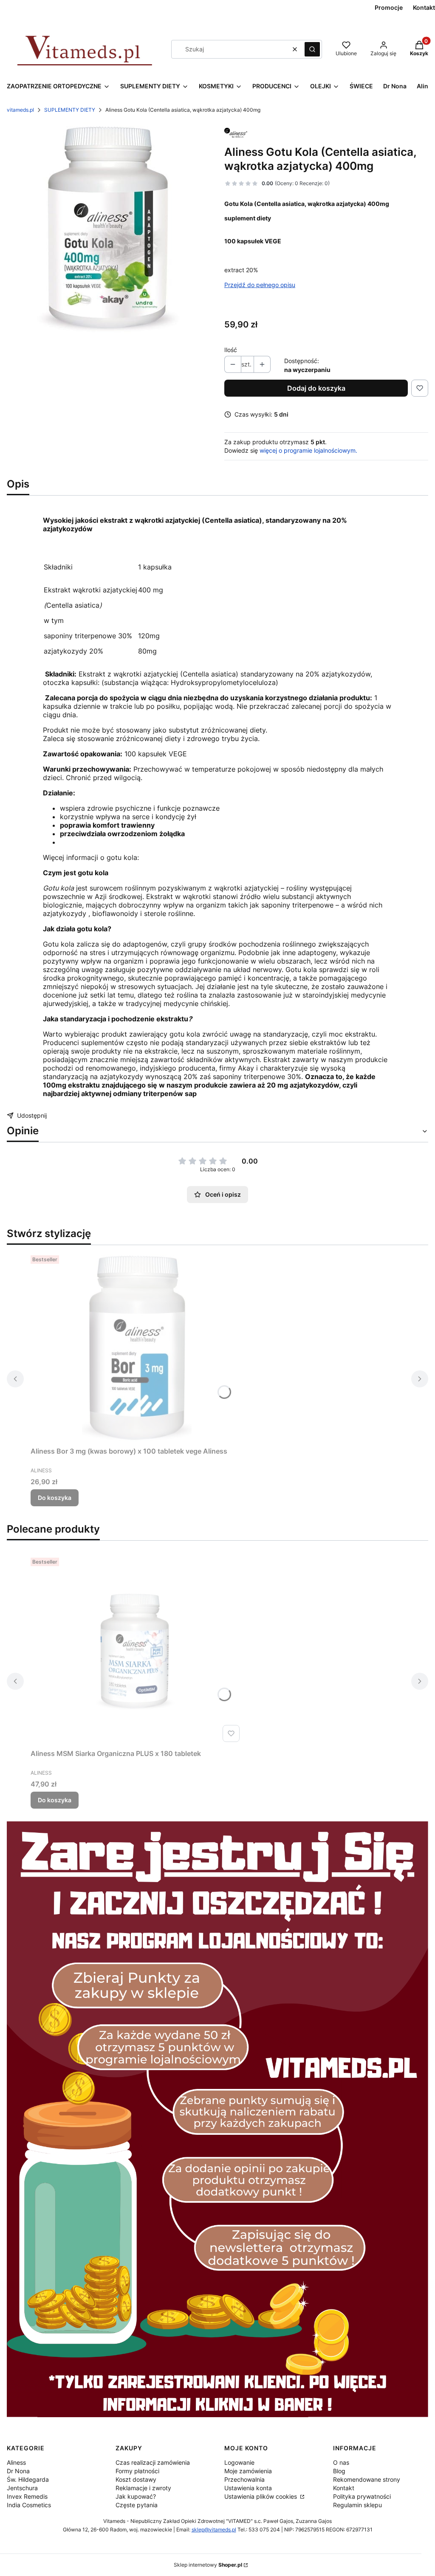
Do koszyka (55, 1498)
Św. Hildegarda (28, 2479)
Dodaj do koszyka (316, 388)
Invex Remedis (27, 2496)
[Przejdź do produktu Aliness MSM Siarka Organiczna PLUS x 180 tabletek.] (137, 1650)
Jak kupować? (136, 2496)
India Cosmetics (29, 2505)
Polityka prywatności (362, 2496)
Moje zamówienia (248, 2471)
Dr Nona (18, 2471)
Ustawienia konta (248, 2488)
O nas (341, 2462)
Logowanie (239, 2462)
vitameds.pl (20, 110)
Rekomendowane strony (367, 2479)
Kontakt (344, 2488)
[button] (312, 49)
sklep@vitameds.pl (214, 2529)
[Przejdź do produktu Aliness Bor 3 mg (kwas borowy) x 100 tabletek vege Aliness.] (137, 1347)
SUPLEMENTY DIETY (70, 110)
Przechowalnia (244, 2479)
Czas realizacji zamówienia (153, 2462)
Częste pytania (137, 2505)
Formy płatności (137, 2471)
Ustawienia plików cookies (261, 2496)
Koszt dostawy (136, 2479)
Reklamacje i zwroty (143, 2488)
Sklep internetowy (208, 2565)
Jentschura (22, 2488)
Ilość (231, 350)
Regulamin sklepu (357, 2505)
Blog (339, 2471)
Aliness (16, 2462)
